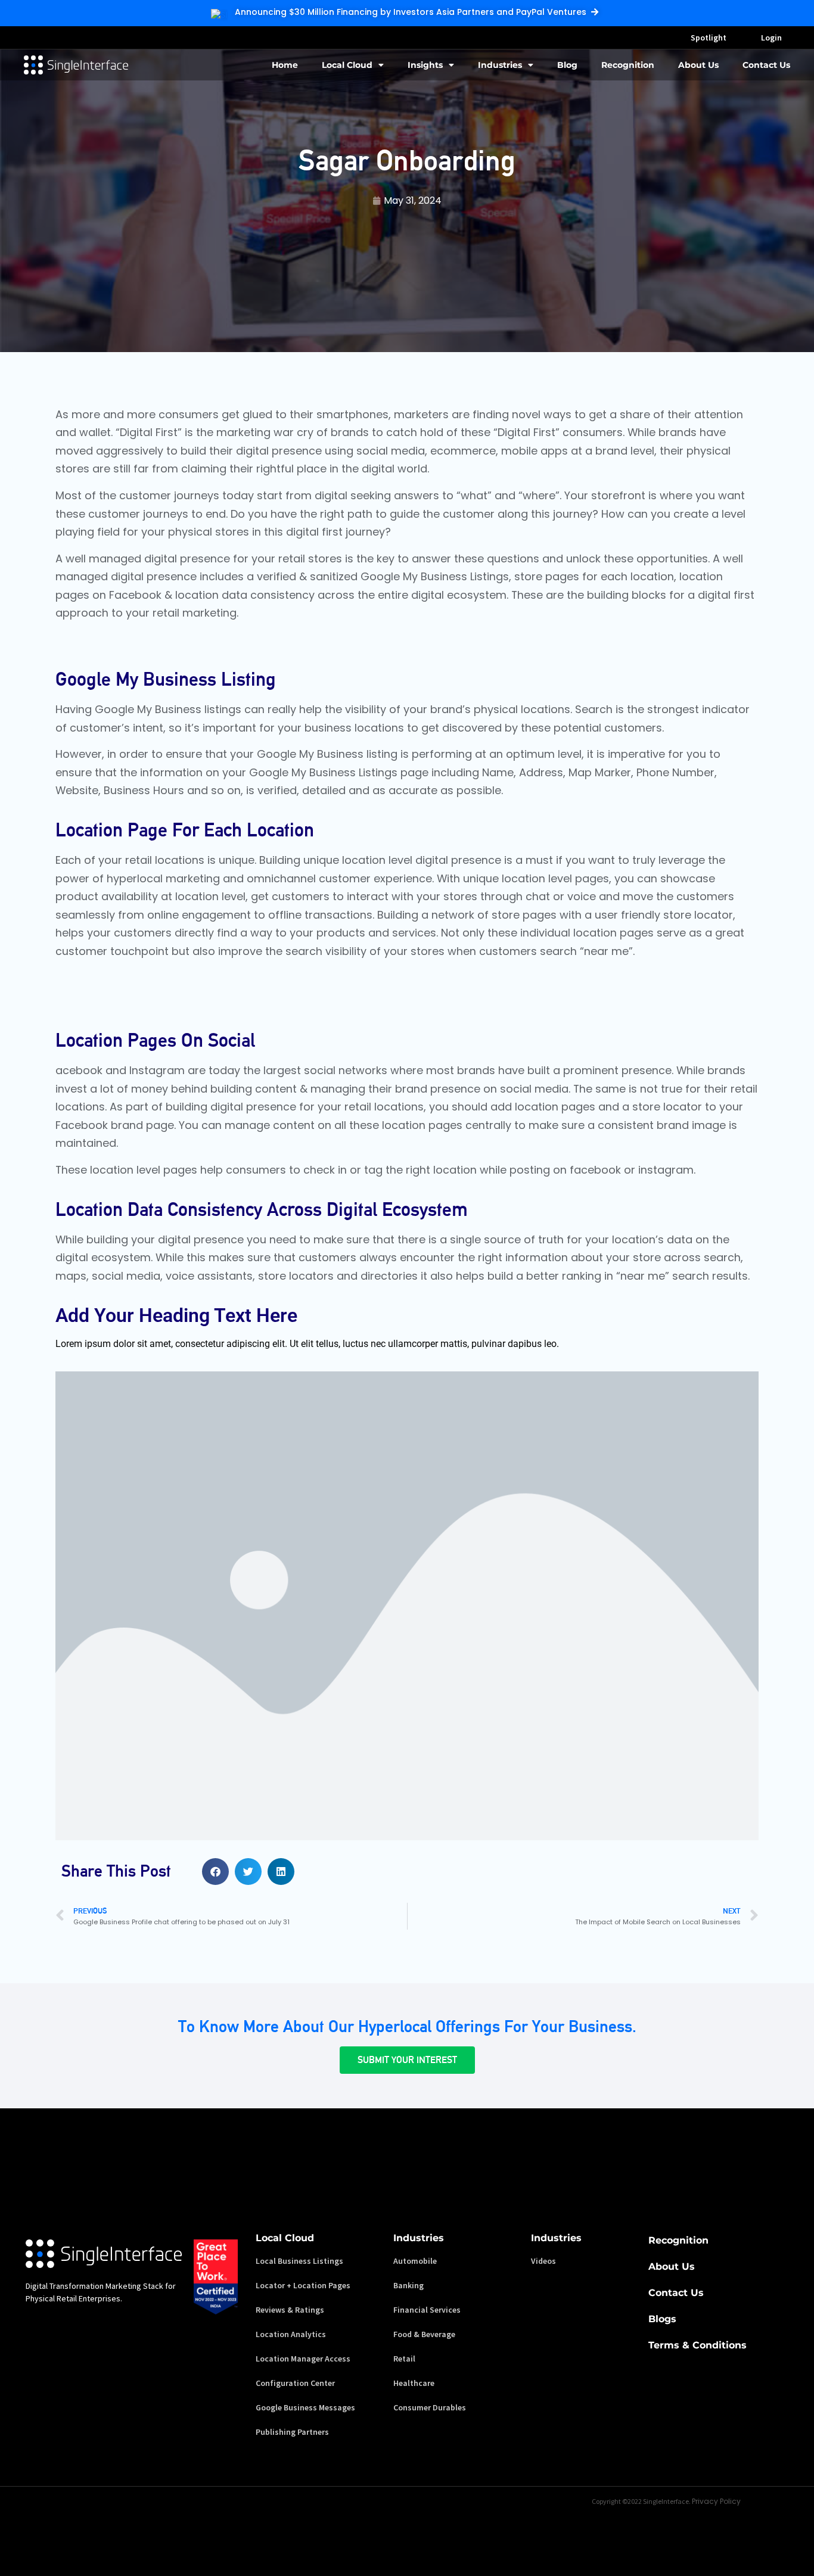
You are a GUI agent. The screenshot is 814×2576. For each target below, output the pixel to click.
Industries (500, 65)
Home (285, 65)
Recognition (628, 65)
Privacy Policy (716, 2501)
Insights (425, 65)
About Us (698, 65)
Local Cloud (347, 65)
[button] (215, 1872)
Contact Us (766, 65)
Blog (567, 65)
